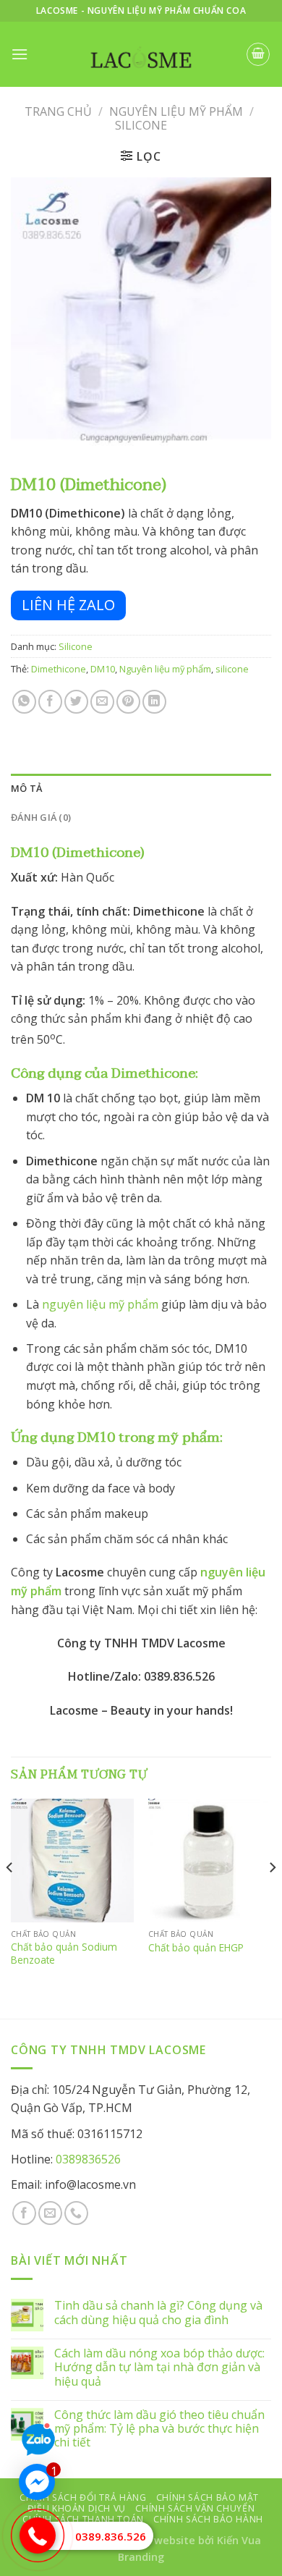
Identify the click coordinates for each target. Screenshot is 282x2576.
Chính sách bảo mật (208, 2497)
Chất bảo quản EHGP (196, 1948)
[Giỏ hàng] (258, 54)
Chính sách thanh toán (83, 2519)
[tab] (141, 788)
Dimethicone (59, 669)
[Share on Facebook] (50, 702)
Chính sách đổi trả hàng (83, 2497)
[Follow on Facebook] (24, 2213)
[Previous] (10, 1896)
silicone (232, 669)
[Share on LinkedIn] (154, 702)
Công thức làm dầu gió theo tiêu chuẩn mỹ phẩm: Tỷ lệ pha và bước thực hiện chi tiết (159, 2429)
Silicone (141, 125)
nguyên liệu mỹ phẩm (100, 1304)
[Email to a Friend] (102, 702)
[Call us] (76, 2213)
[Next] (272, 1896)
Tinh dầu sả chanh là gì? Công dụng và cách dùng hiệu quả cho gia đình (158, 2313)
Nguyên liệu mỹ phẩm (165, 669)
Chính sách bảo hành (208, 2519)
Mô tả (26, 788)
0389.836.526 (111, 2536)
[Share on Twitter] (76, 702)
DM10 (103, 669)
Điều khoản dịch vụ (77, 2508)
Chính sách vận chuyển (195, 2508)
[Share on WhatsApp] (24, 702)
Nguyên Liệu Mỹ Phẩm (176, 111)
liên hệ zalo (68, 605)
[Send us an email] (50, 2213)
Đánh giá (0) (41, 817)
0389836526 (88, 2159)
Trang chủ (58, 111)
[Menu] (20, 54)
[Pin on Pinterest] (128, 702)
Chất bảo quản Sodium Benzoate (64, 1953)
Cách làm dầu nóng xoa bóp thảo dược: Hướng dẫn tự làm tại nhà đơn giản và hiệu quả (159, 2368)
